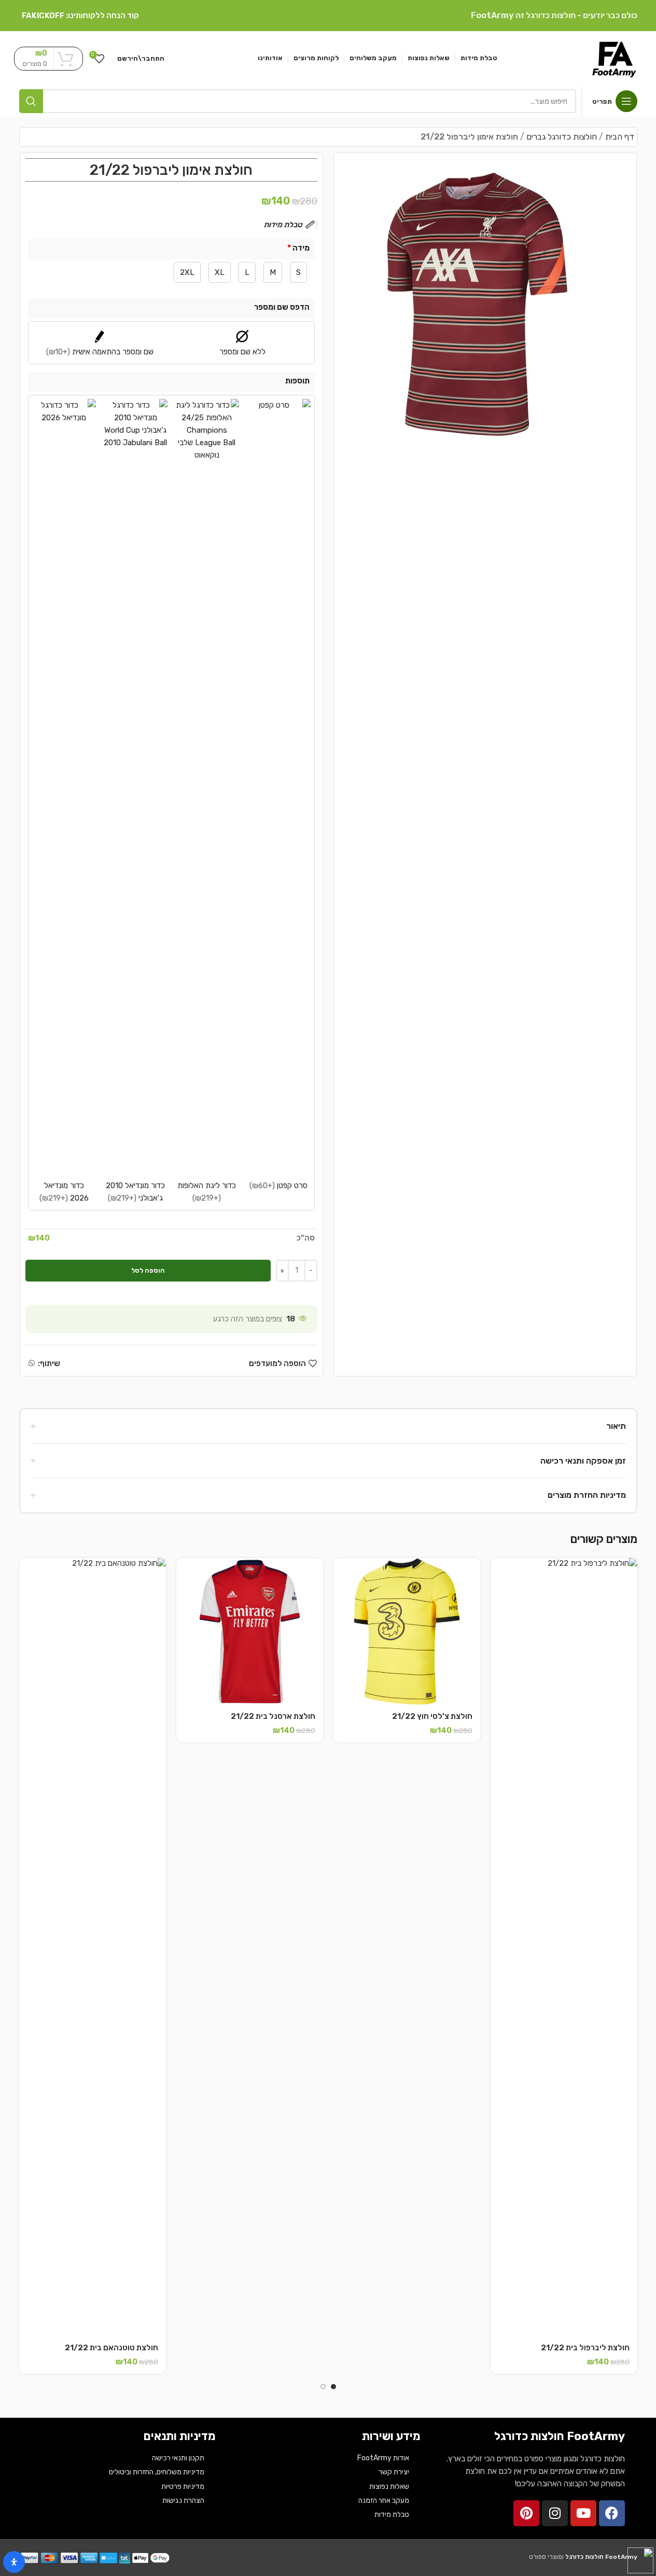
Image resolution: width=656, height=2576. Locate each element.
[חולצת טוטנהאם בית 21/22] (93, 1947)
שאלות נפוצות (389, 2487)
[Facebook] (612, 2513)
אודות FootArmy (383, 2458)
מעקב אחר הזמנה (384, 2501)
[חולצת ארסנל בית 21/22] (250, 1631)
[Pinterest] (526, 2513)
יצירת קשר (394, 2472)
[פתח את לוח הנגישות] (14, 2562)
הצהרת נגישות (183, 2501)
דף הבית (620, 137)
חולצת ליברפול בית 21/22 (585, 2348)
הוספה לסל (148, 1270)
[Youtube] (583, 2513)
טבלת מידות (392, 2515)
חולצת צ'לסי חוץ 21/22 (432, 1716)
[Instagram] (555, 2513)
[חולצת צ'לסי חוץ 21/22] (407, 1631)
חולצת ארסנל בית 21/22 (273, 1716)
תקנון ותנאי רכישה (178, 2458)
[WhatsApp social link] (32, 1363)
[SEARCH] (31, 101)
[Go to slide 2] (323, 2387)
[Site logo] (614, 58)
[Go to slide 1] (333, 2387)
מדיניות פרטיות (183, 2487)
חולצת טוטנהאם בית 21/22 (111, 2348)
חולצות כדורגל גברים (562, 137)
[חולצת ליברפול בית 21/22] (564, 1947)
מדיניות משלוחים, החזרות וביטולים (157, 2472)
